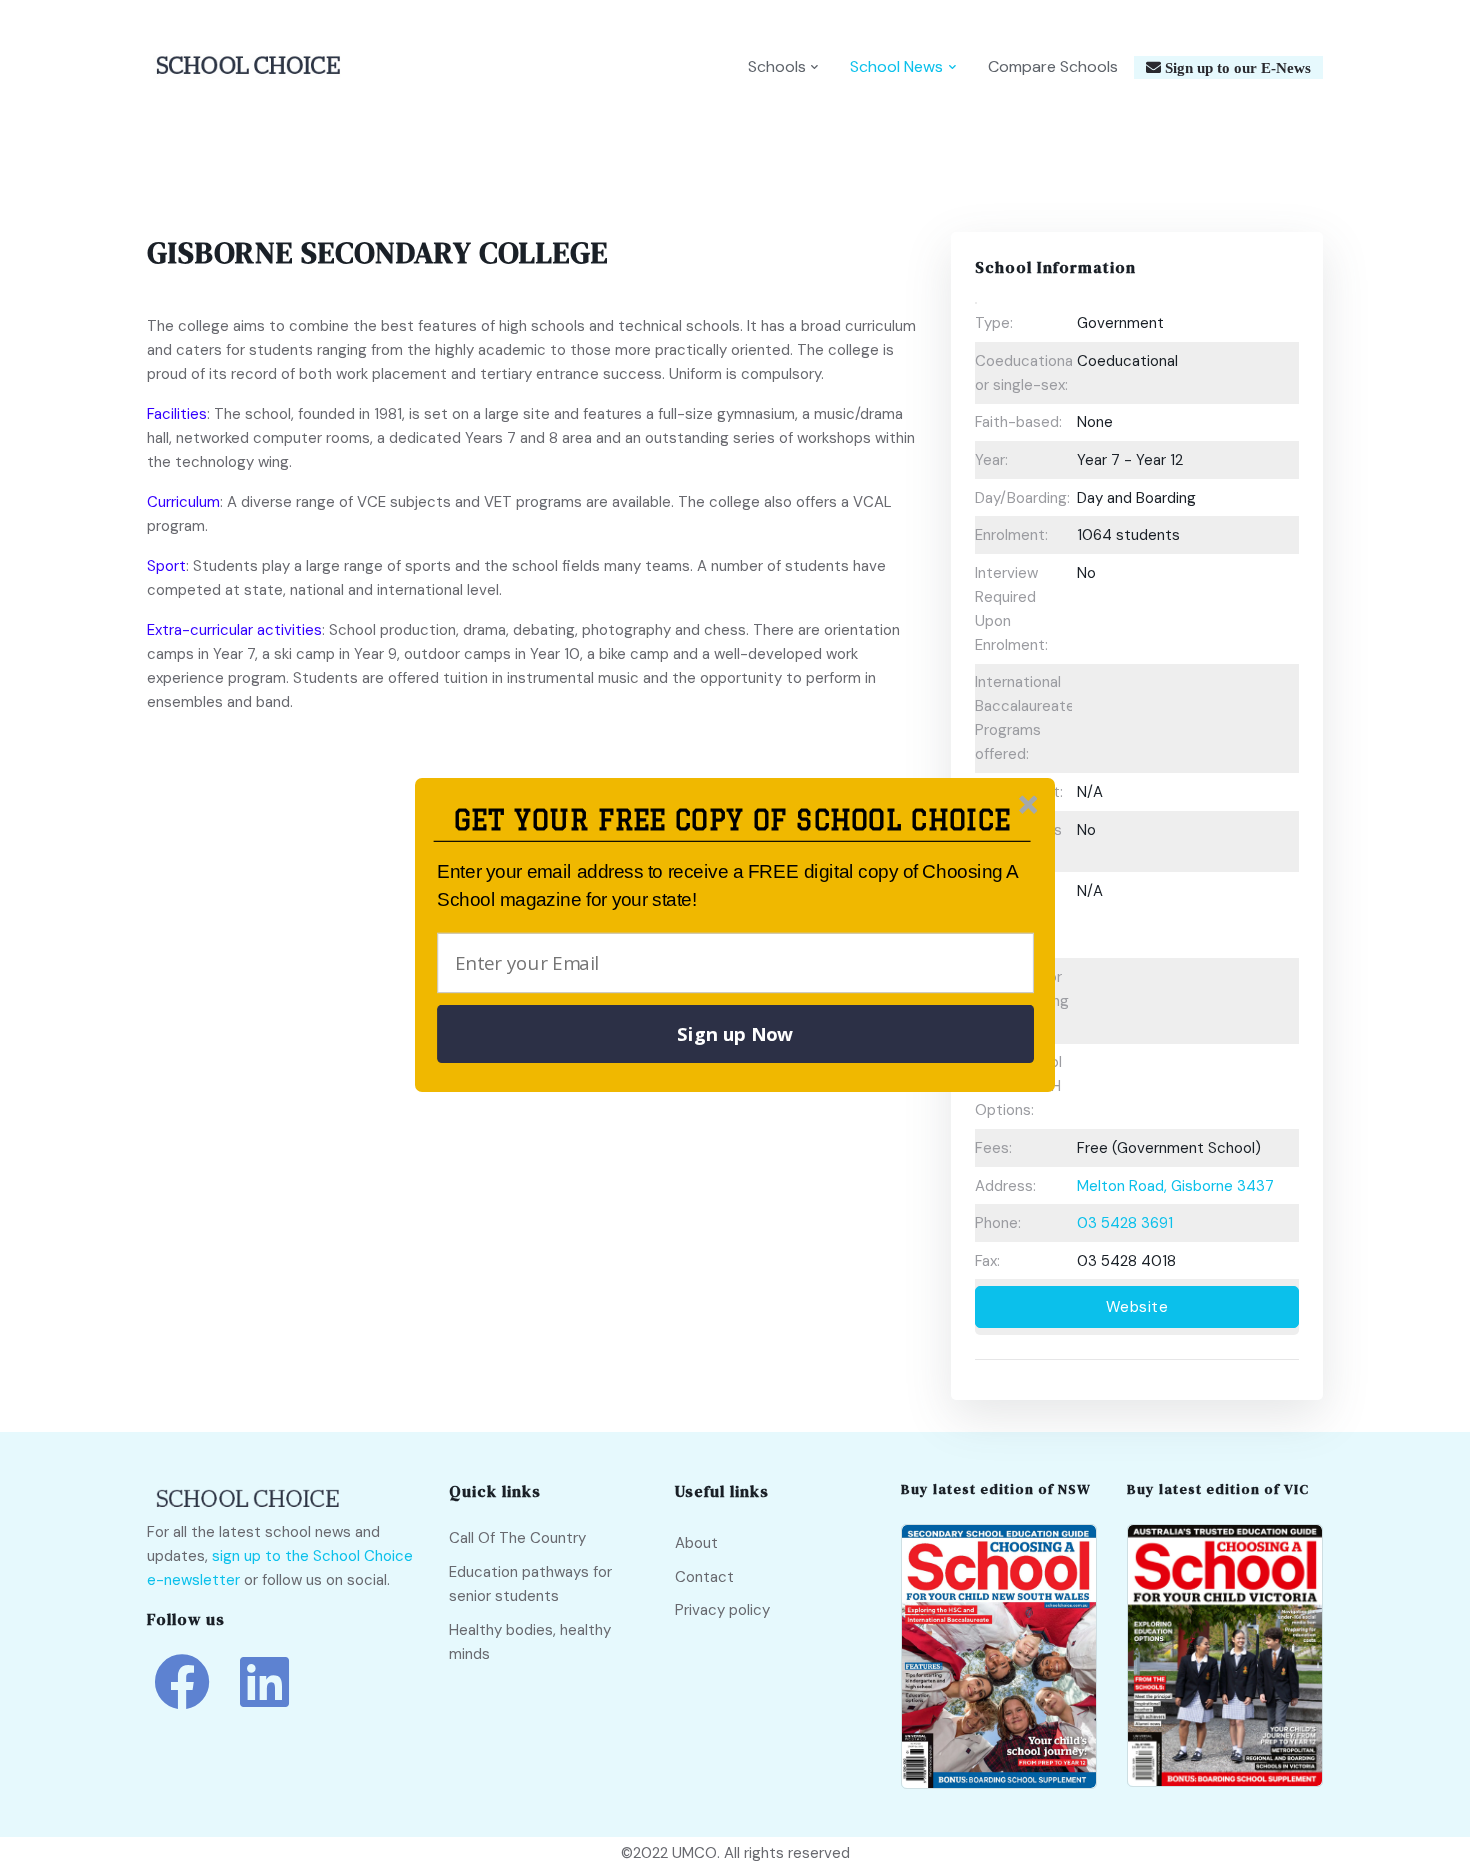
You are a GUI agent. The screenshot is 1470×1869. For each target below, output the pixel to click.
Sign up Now (735, 1034)
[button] (732, 820)
